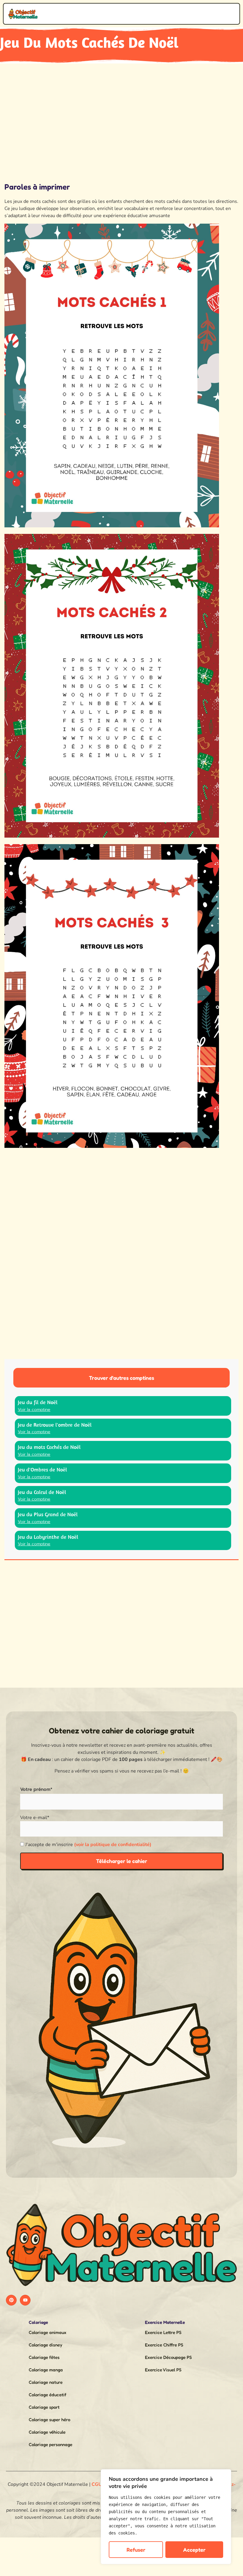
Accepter (194, 2550)
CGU (97, 2484)
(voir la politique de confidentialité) (113, 1845)
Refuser (136, 2550)
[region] (166, 2517)
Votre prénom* (36, 1789)
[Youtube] (25, 2300)
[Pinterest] (11, 2300)
